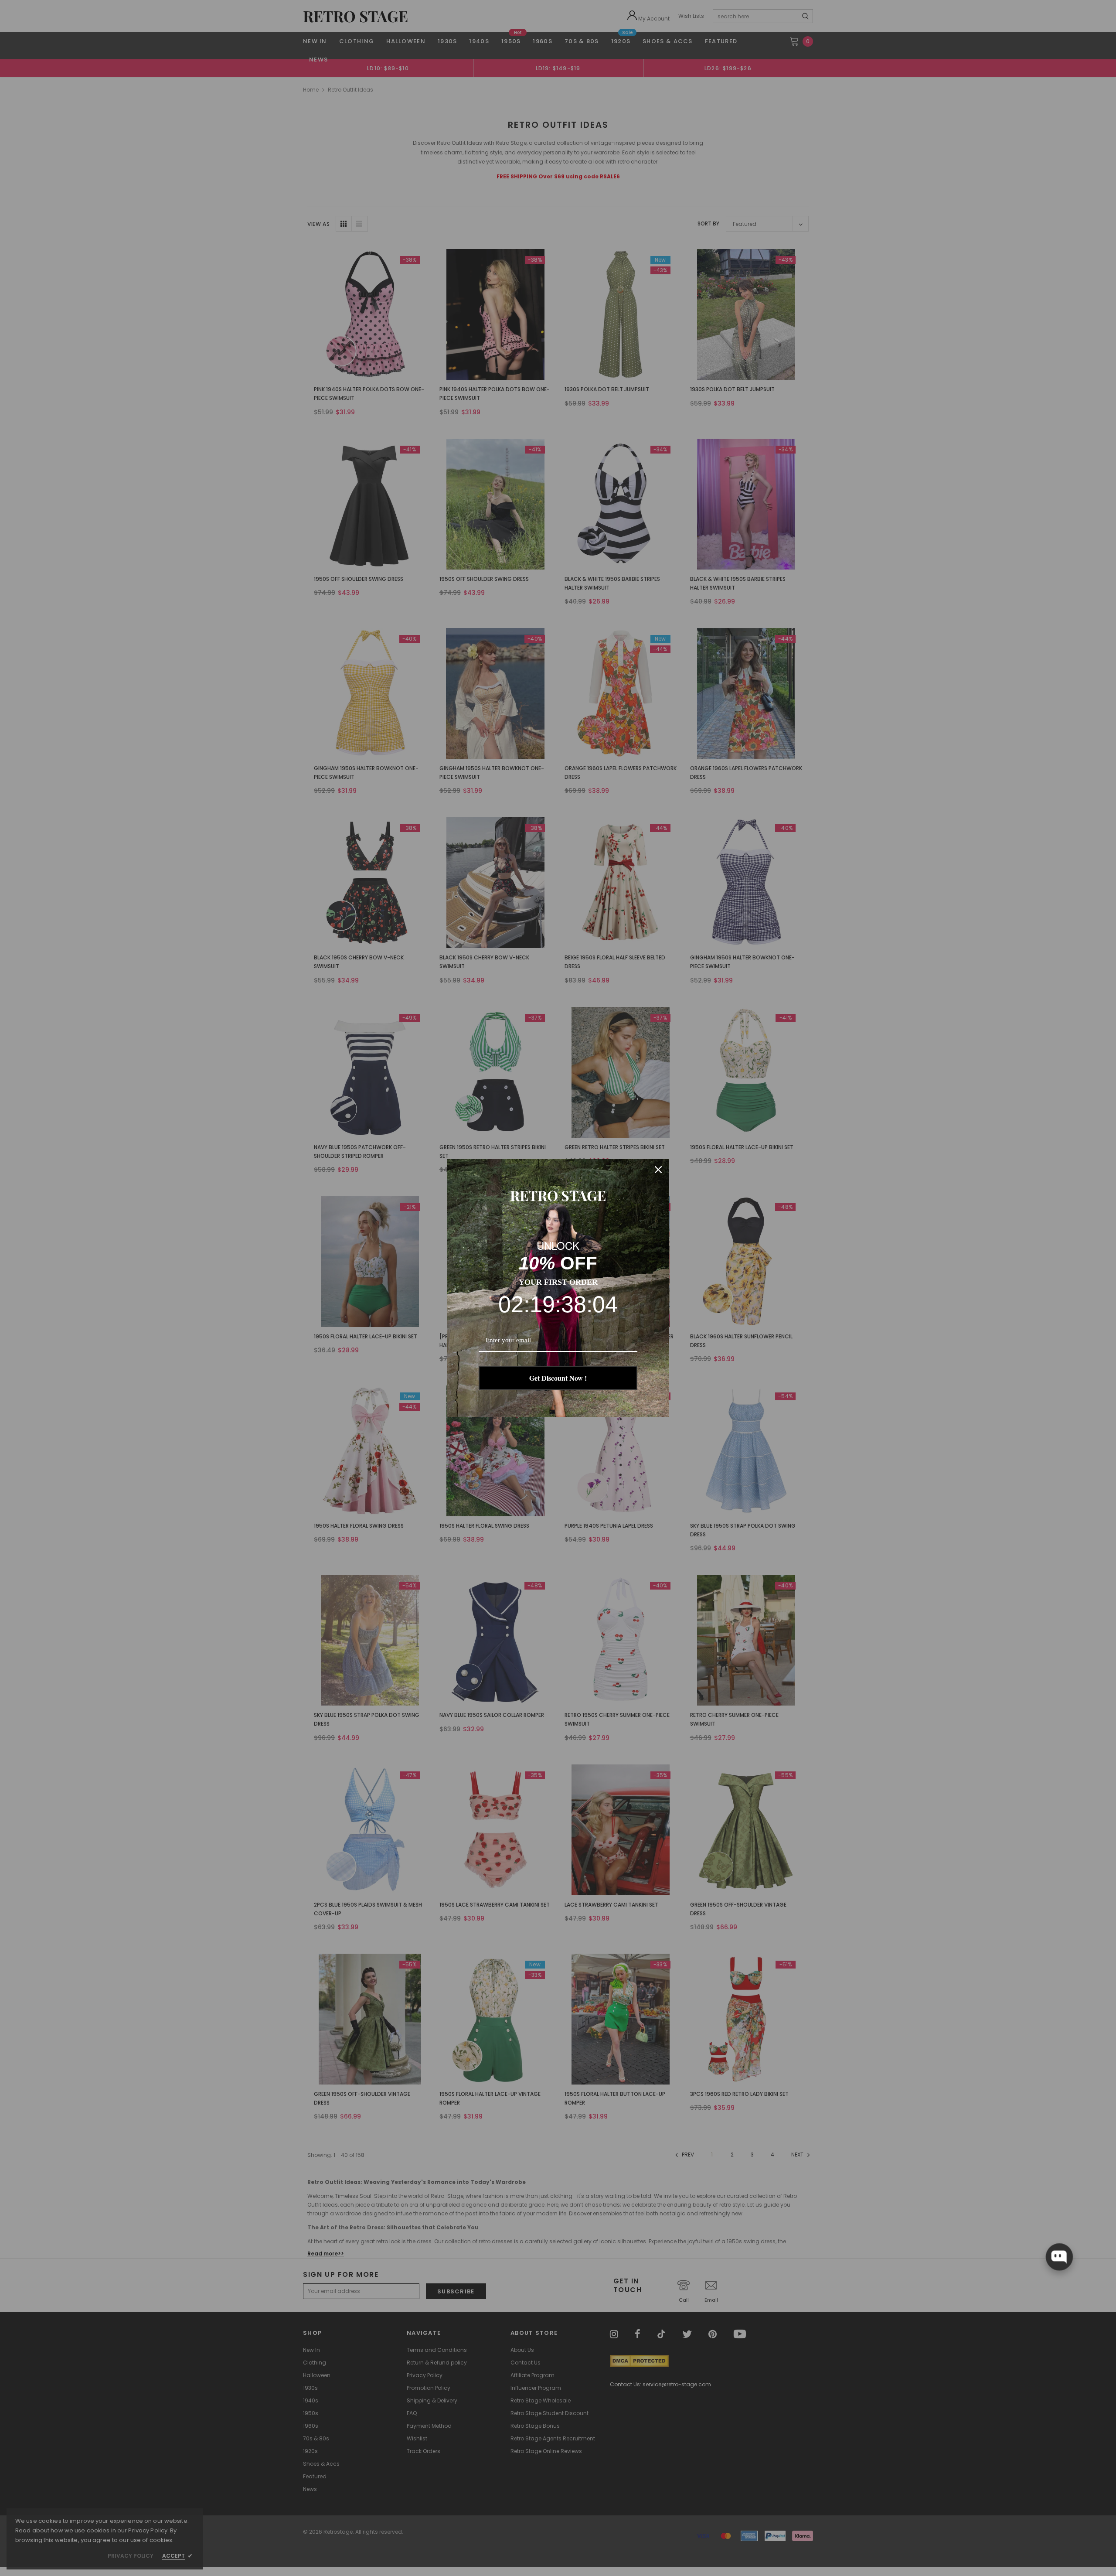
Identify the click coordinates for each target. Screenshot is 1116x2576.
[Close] (658, 1170)
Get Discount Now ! (558, 1378)
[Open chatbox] (1059, 2257)
